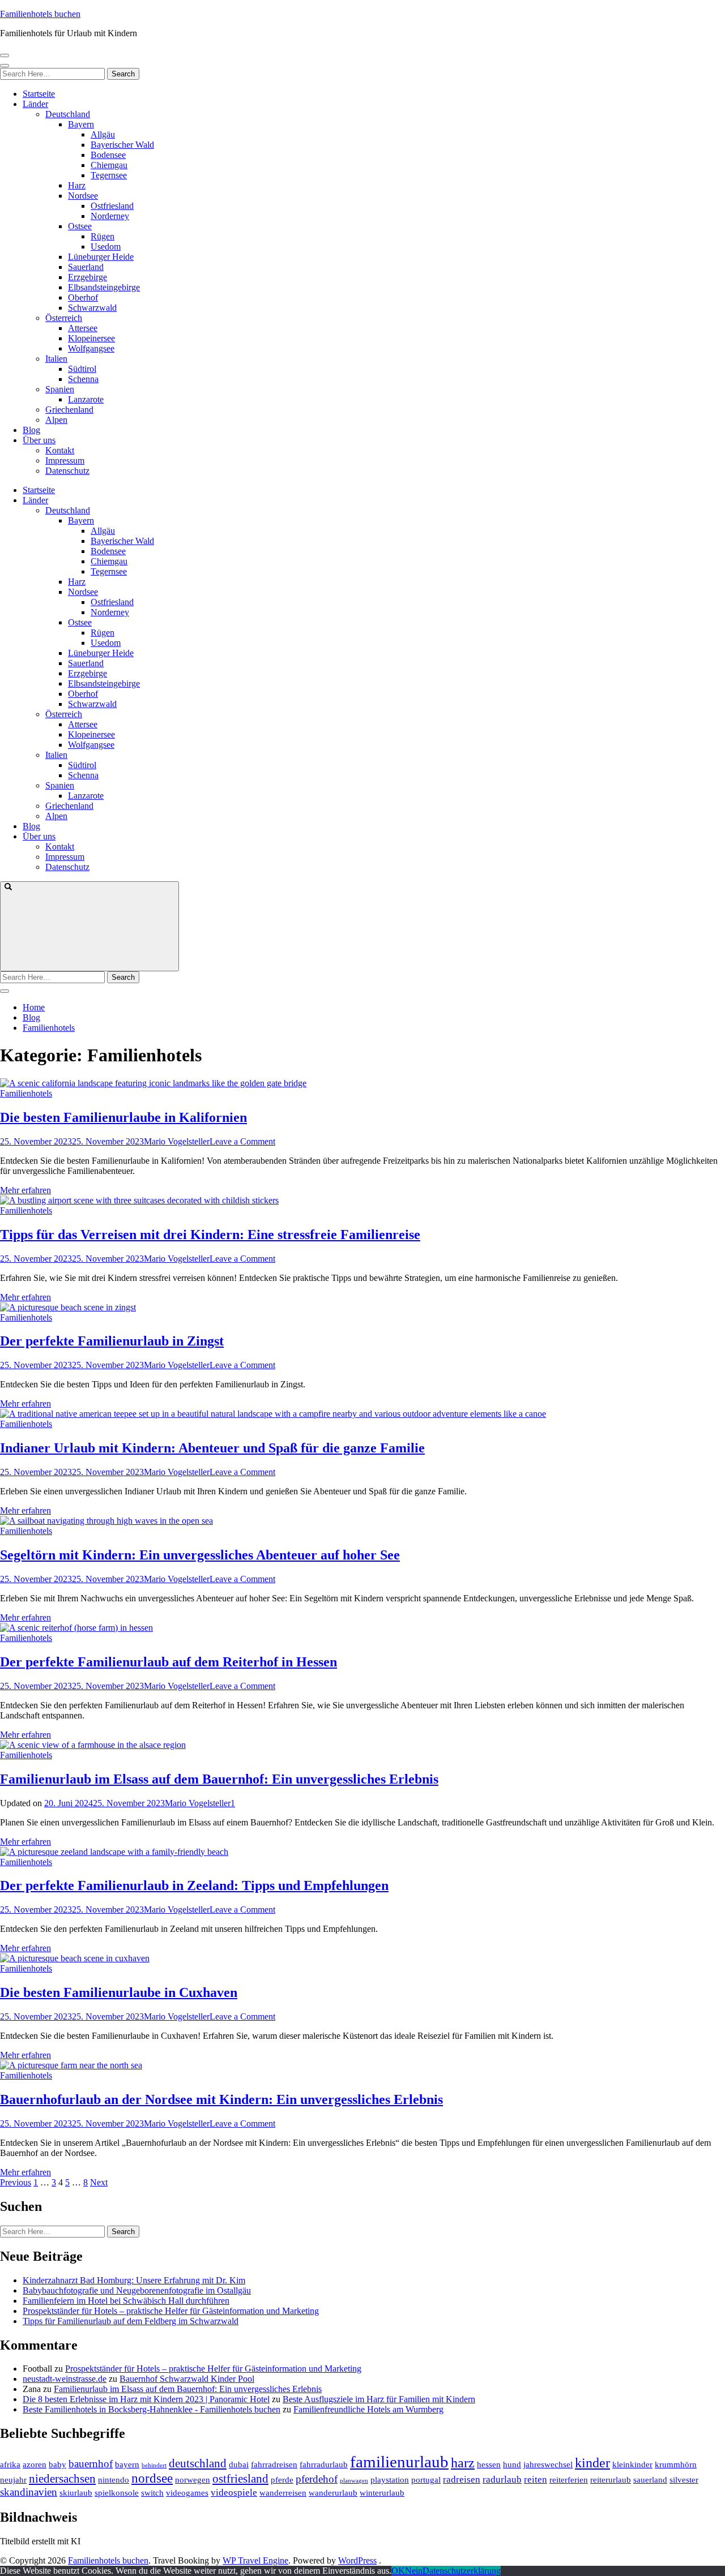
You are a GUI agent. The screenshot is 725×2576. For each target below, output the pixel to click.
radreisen (462, 2479)
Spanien (60, 389)
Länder (35, 104)
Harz (77, 185)
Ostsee (80, 226)
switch (152, 2493)
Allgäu (103, 134)
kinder (592, 2463)
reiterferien (569, 2480)
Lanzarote (86, 399)
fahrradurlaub (324, 2464)
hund (512, 2464)
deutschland (198, 2463)
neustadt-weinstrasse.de (65, 2379)
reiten (536, 2479)
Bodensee (108, 155)
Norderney (110, 216)
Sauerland (86, 267)
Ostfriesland (112, 206)
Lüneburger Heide (101, 257)
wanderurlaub (333, 2493)
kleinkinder (632, 2464)
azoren (35, 2464)
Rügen (103, 236)
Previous (16, 2182)
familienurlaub (399, 2462)
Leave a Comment (242, 1141)
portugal (426, 2480)
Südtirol (82, 369)
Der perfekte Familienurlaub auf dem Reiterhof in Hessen (169, 1662)
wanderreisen (283, 2493)
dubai (239, 2464)
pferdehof (317, 2479)
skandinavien (29, 2492)
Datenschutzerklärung (462, 2571)
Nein (414, 2571)
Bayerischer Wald (122, 145)
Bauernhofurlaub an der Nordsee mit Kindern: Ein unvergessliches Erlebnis (221, 2099)
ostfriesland (240, 2479)
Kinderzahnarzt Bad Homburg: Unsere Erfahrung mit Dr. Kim (134, 2280)
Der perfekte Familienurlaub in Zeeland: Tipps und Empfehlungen (194, 1885)
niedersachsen (62, 2479)
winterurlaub (382, 2493)
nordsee (152, 2478)
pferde (282, 2480)
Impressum (65, 460)
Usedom (106, 247)
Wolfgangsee (91, 348)
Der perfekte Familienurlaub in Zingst (112, 1341)
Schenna (83, 379)
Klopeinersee (91, 338)
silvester (684, 2480)
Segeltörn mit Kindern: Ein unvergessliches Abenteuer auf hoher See (200, 1555)
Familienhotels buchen (40, 14)
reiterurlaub (611, 2480)
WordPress (357, 2560)
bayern (127, 2464)
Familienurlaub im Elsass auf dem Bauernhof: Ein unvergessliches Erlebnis (219, 1779)
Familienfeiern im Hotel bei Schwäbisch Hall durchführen (126, 2301)
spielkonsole (117, 2493)
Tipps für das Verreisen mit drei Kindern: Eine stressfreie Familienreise (210, 1235)
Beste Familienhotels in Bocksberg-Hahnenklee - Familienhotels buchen (152, 2409)
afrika (10, 2464)
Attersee (83, 328)
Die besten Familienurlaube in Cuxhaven (119, 1992)
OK (398, 2571)
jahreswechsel (548, 2464)
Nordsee (83, 196)
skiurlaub (76, 2493)
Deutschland (68, 114)
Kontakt (60, 450)
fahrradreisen (274, 2464)
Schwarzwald (92, 308)
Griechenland (69, 410)
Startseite (39, 94)
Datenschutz (67, 471)
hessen (489, 2464)
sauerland (650, 2480)
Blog (31, 430)
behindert (154, 2465)
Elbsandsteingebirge (104, 287)
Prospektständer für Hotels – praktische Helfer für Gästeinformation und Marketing (171, 2311)
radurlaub (502, 2479)
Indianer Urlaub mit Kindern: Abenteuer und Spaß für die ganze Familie (212, 1448)
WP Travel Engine (255, 2560)
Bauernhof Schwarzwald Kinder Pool (187, 2379)
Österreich (64, 318)
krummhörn (676, 2464)
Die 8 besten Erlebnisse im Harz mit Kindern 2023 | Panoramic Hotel (146, 2399)
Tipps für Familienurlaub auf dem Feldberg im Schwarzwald (131, 2321)
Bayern (81, 124)
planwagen (354, 2481)
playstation (390, 2480)
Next (99, 2182)
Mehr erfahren (25, 1190)
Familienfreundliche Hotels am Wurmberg (368, 2409)
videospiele (234, 2493)
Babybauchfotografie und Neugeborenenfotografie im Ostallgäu (137, 2290)
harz (463, 2463)
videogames (187, 2493)
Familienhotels (26, 1093)
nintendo (114, 2480)
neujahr (13, 2480)
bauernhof (91, 2464)
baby (57, 2464)
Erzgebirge (88, 277)
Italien (56, 359)
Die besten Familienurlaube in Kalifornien (123, 1117)
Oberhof (83, 297)
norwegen (193, 2480)
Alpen (56, 420)
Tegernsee (109, 175)
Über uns (39, 440)
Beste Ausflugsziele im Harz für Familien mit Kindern (379, 2399)
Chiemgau (109, 165)
